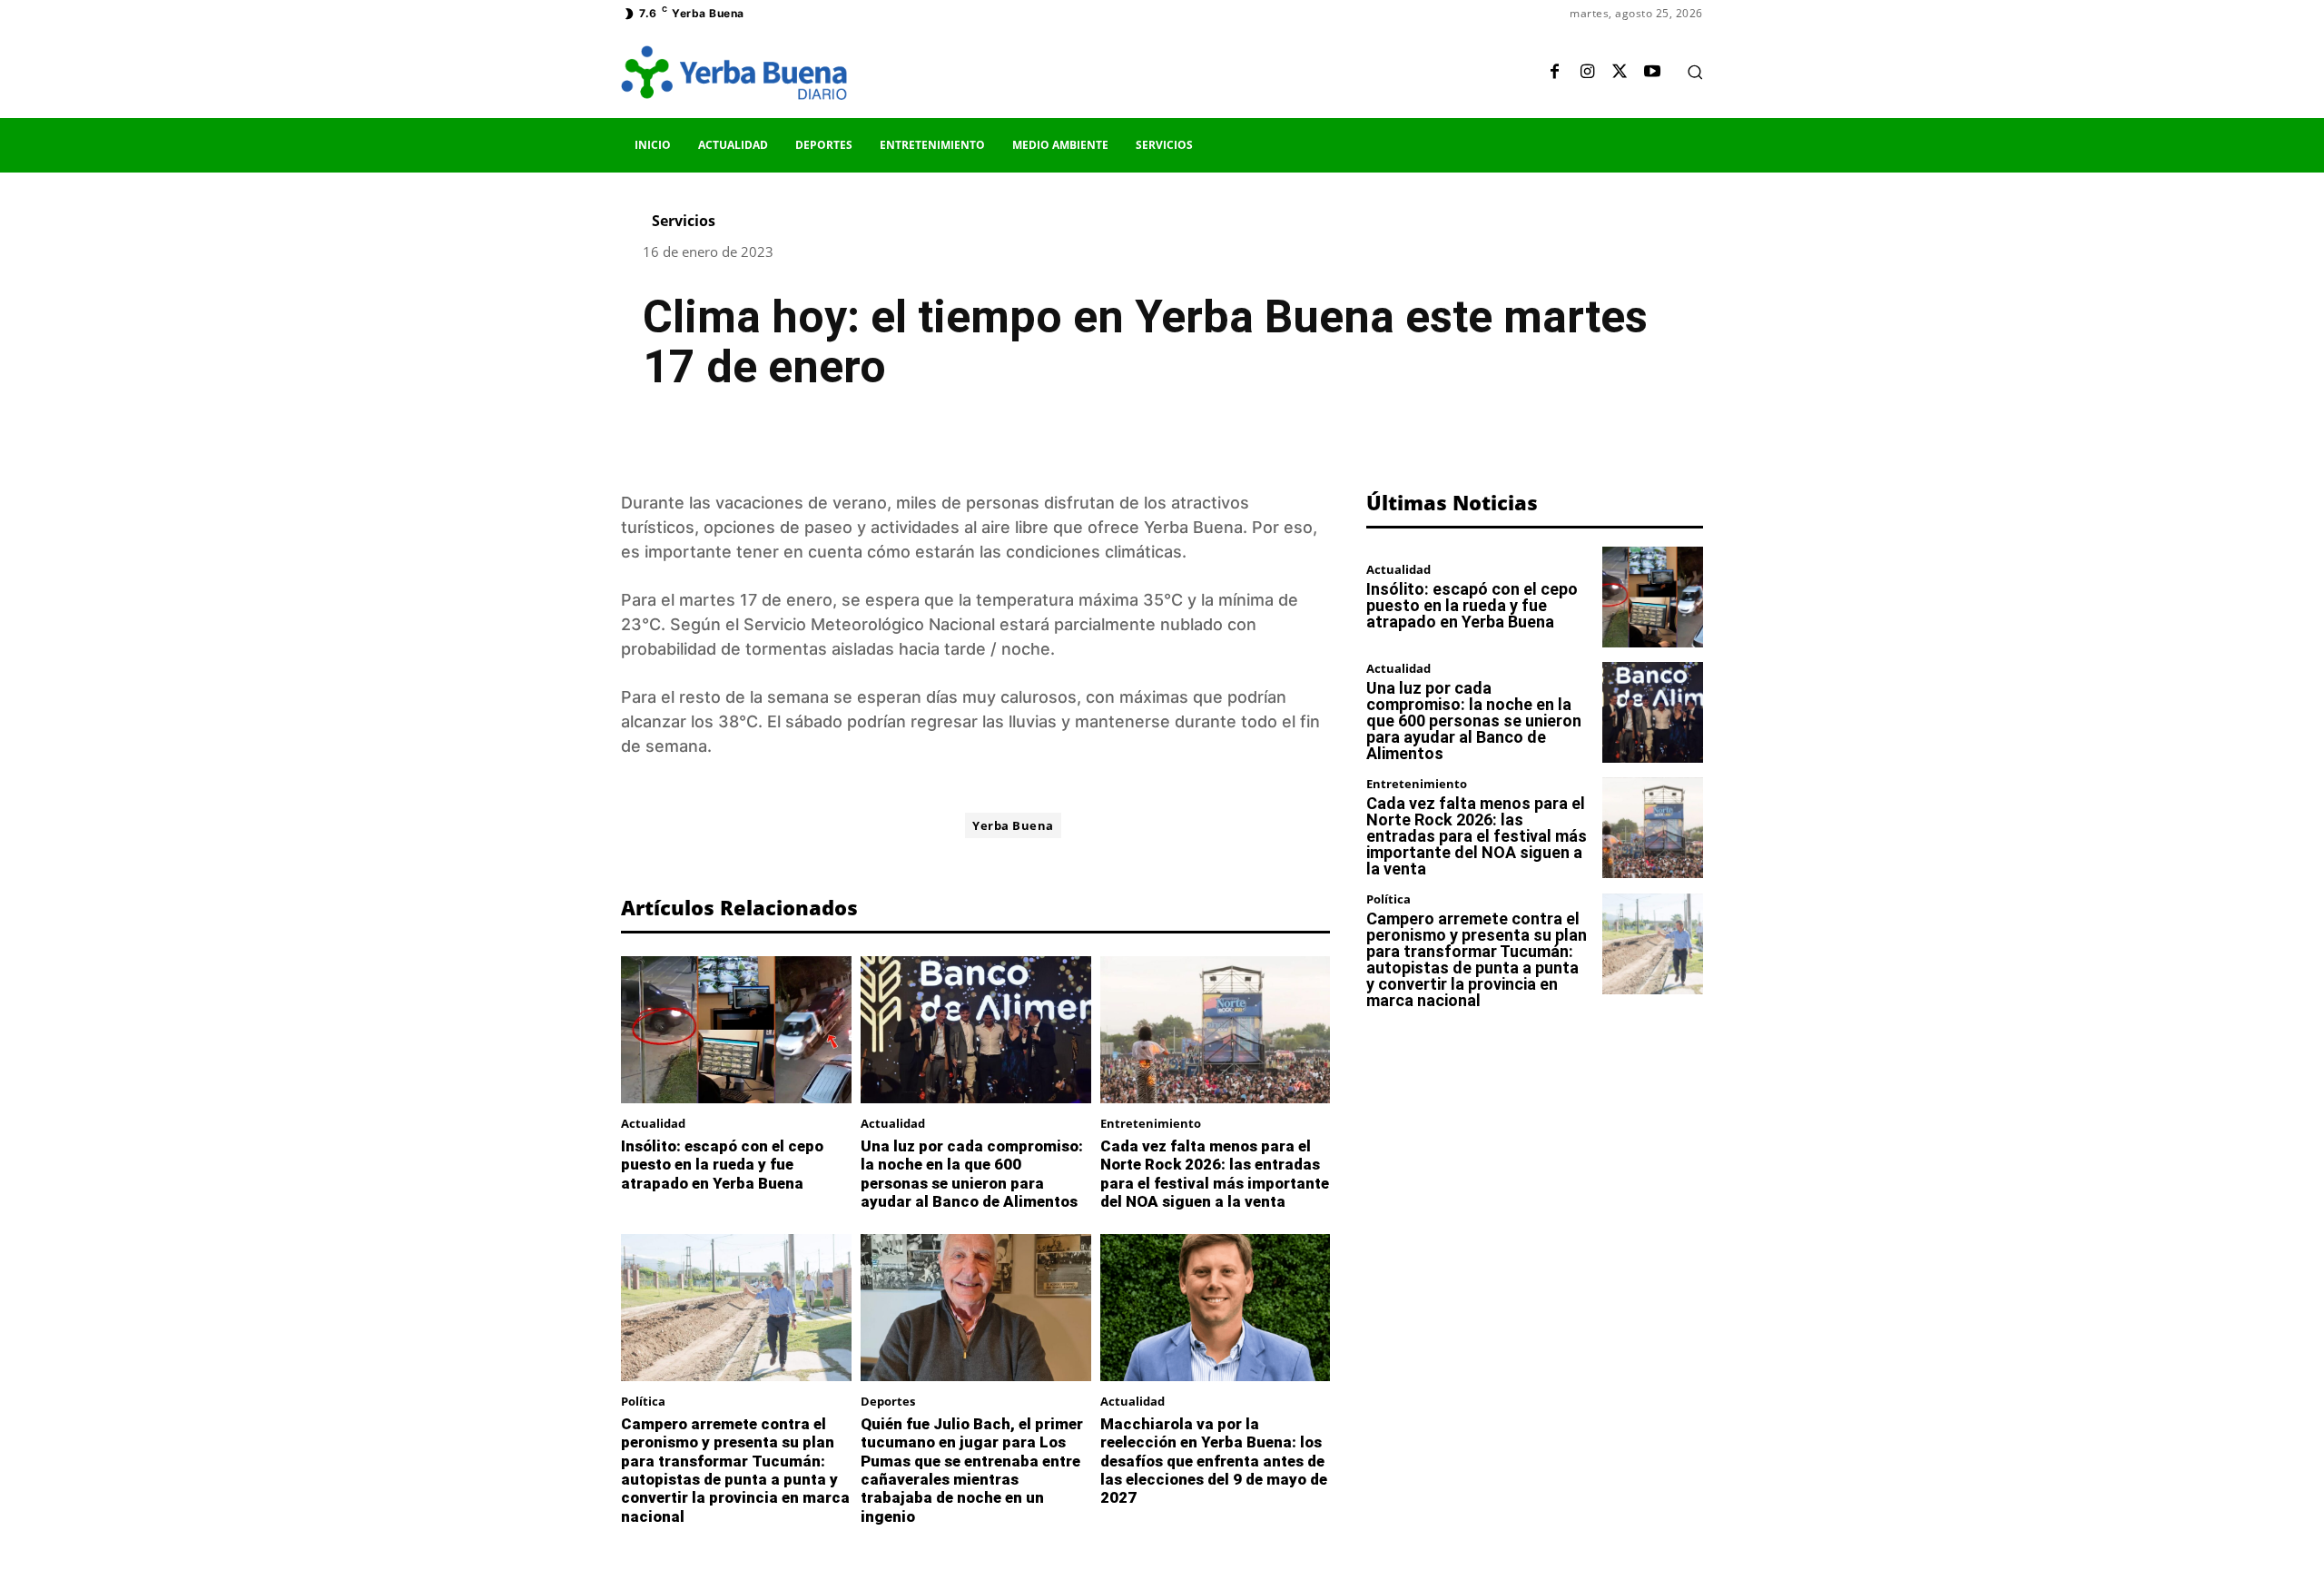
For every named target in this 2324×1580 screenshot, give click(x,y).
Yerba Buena (1013, 825)
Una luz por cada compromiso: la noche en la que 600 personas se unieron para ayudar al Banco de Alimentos (972, 1174)
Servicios (684, 221)
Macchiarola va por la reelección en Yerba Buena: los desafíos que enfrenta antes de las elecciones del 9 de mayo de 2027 (1214, 1461)
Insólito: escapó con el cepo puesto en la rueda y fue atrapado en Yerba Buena (722, 1165)
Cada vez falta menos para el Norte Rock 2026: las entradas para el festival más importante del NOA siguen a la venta (1215, 1174)
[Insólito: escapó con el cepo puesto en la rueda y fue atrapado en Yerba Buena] (736, 1030)
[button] (1695, 72)
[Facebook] (1554, 73)
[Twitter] (1620, 73)
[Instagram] (1587, 73)
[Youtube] (1652, 73)
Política (643, 1402)
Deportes (888, 1402)
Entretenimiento (1151, 1124)
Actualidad (653, 1124)
